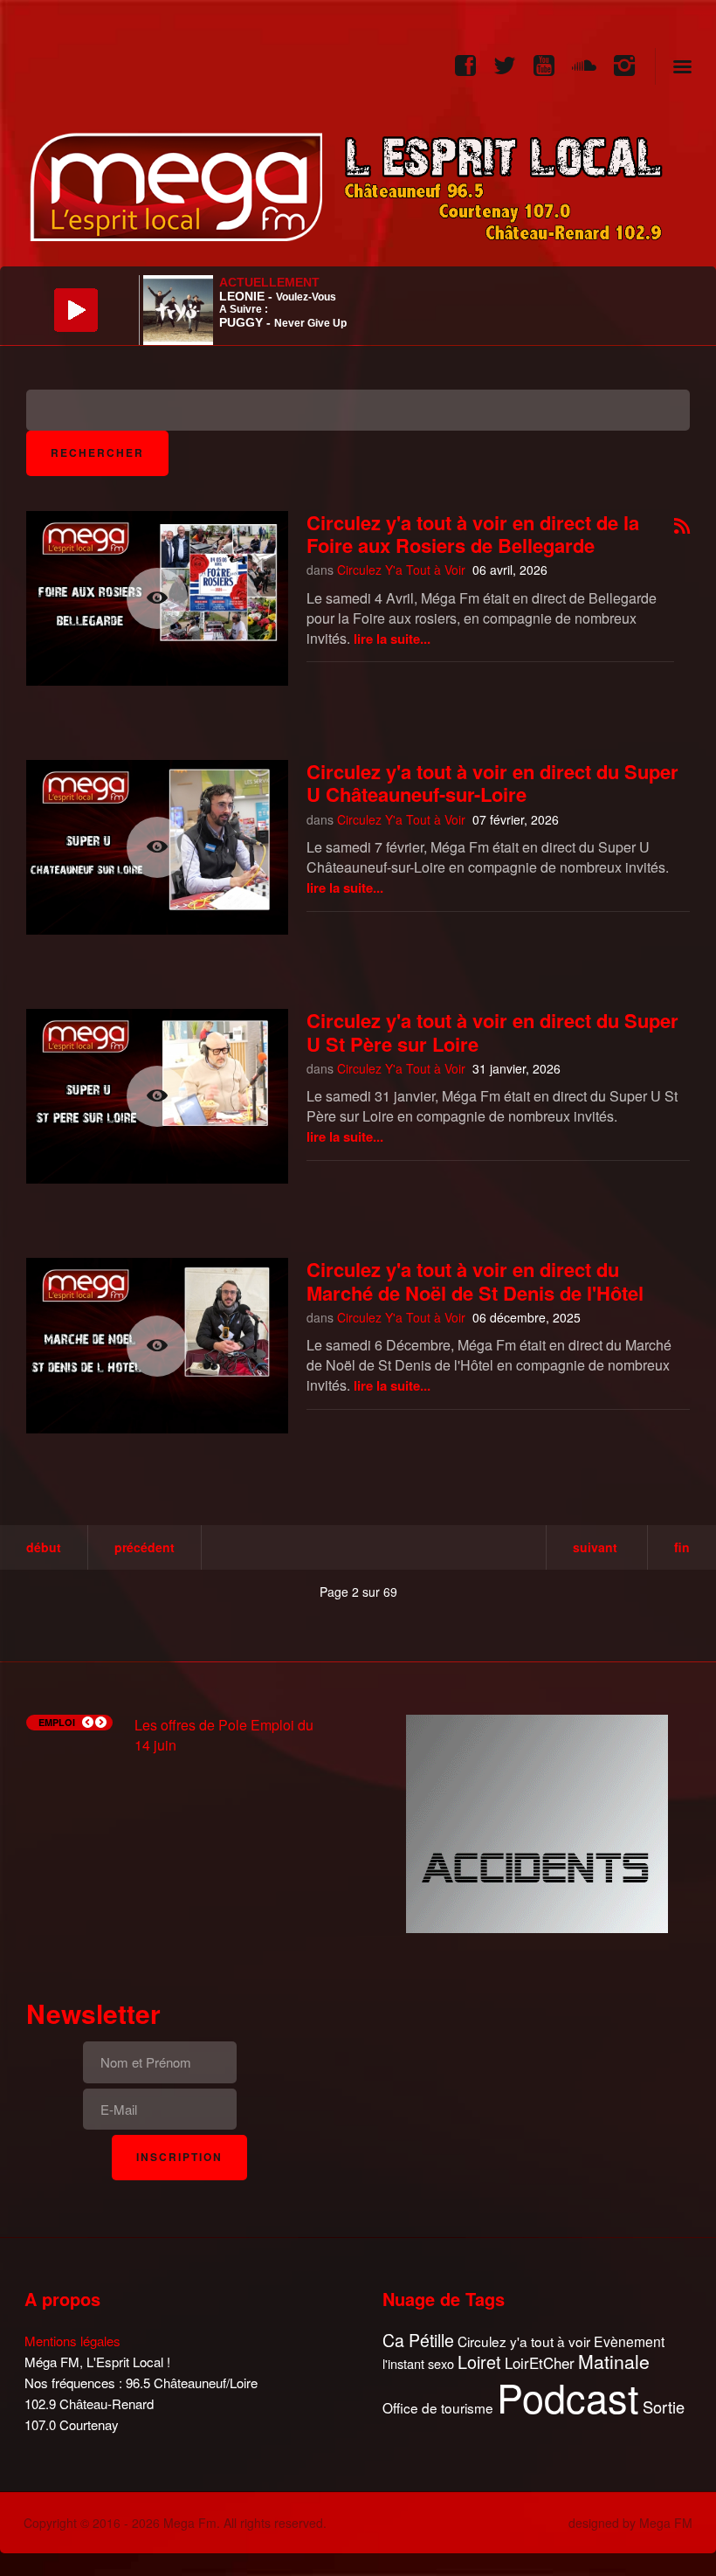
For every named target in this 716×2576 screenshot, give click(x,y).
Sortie (664, 2407)
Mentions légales (72, 2341)
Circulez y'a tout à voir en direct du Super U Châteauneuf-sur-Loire (492, 783)
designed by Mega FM (630, 2523)
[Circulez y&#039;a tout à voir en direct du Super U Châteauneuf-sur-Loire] (157, 847)
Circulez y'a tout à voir (524, 2341)
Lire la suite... (392, 639)
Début (44, 1547)
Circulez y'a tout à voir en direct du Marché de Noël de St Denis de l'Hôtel (475, 1281)
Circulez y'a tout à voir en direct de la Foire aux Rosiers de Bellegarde (473, 534)
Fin (682, 1547)
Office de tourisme (438, 2408)
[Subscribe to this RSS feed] (682, 527)
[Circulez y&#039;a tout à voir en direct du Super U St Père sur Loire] (157, 1096)
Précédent (145, 1547)
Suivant (595, 1547)
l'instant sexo (418, 2363)
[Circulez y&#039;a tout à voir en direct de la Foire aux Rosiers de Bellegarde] (157, 598)
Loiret (479, 2362)
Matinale (614, 2362)
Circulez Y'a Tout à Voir (401, 570)
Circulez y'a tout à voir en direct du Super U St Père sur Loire (492, 1032)
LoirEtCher (540, 2363)
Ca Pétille (418, 2341)
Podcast (568, 2397)
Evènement (629, 2341)
